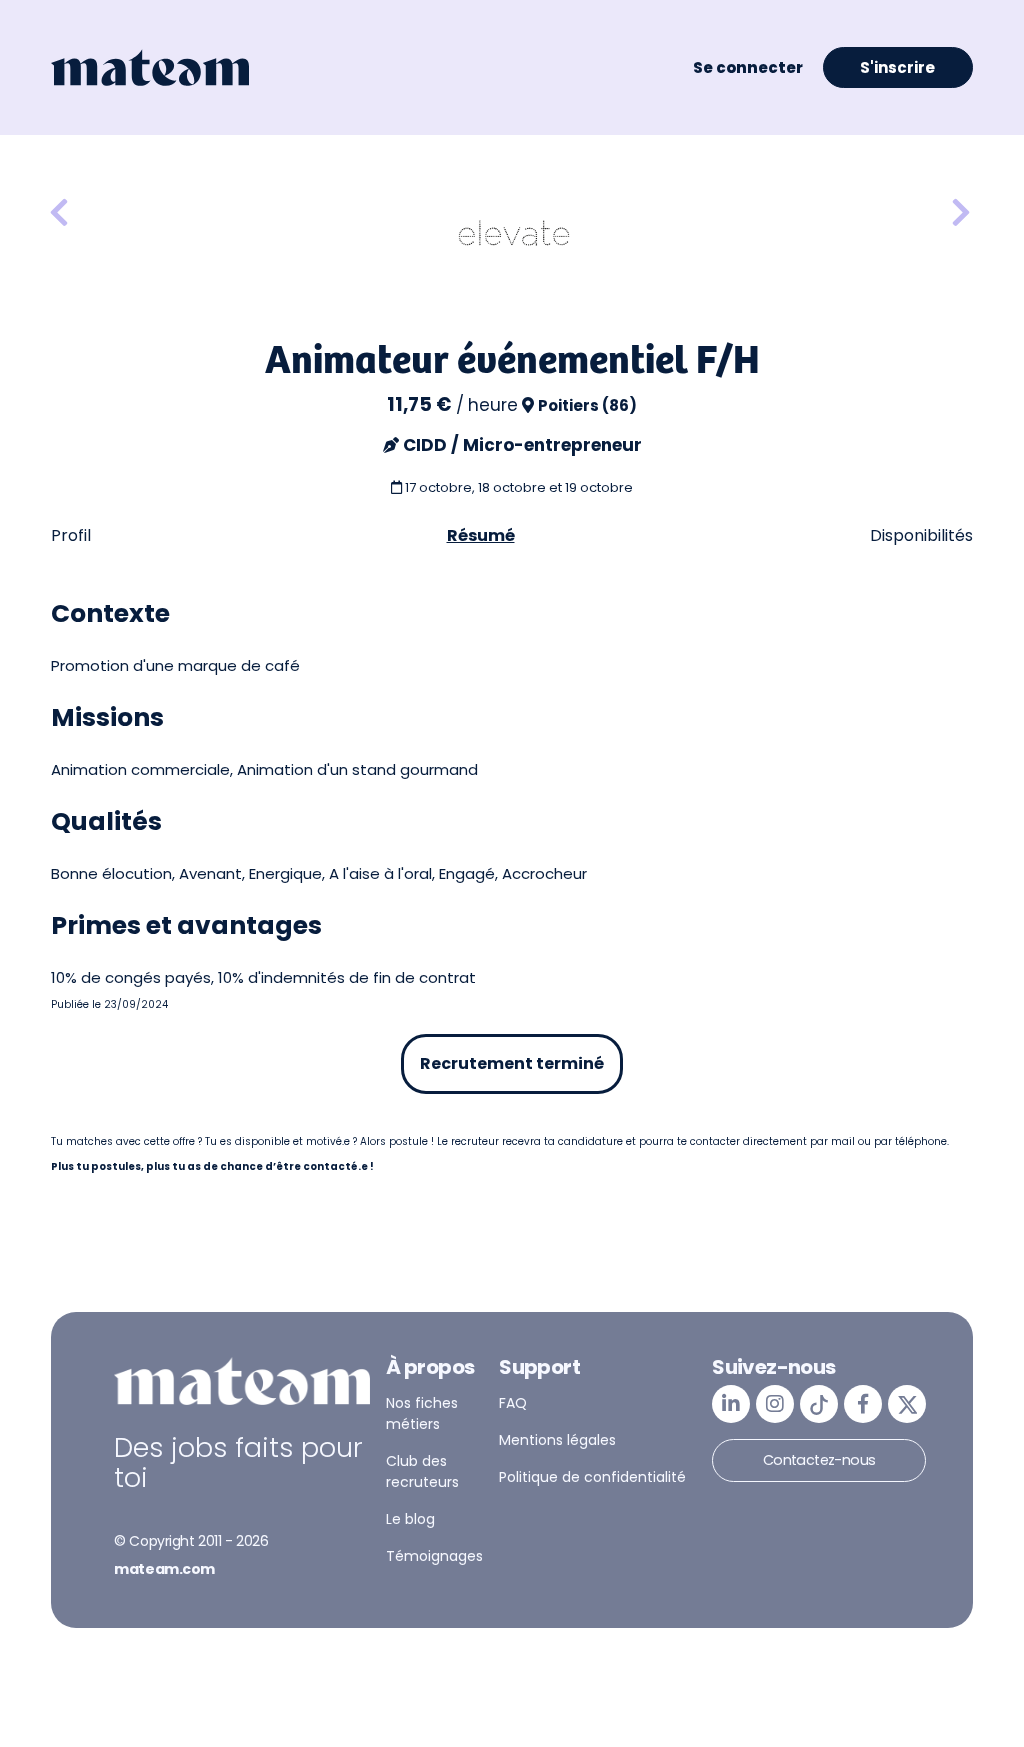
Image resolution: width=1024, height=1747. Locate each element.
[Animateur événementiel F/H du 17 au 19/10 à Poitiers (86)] (59, 213)
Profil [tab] (71, 535)
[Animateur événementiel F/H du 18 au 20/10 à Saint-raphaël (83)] (961, 213)
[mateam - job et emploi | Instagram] (775, 1404)
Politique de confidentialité (592, 1477)
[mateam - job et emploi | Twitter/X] (907, 1404)
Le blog (410, 1519)
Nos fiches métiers (422, 1413)
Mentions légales (557, 1440)
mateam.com (164, 1569)
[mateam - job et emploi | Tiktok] (819, 1404)
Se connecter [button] (748, 67)
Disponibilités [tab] (921, 535)
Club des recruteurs (422, 1471)
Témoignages (434, 1556)
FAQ (513, 1403)
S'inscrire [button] (897, 67)
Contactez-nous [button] (819, 1460)
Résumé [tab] (481, 535)
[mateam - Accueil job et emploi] (150, 68)
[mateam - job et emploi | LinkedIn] (731, 1404)
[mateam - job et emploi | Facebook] (863, 1404)
